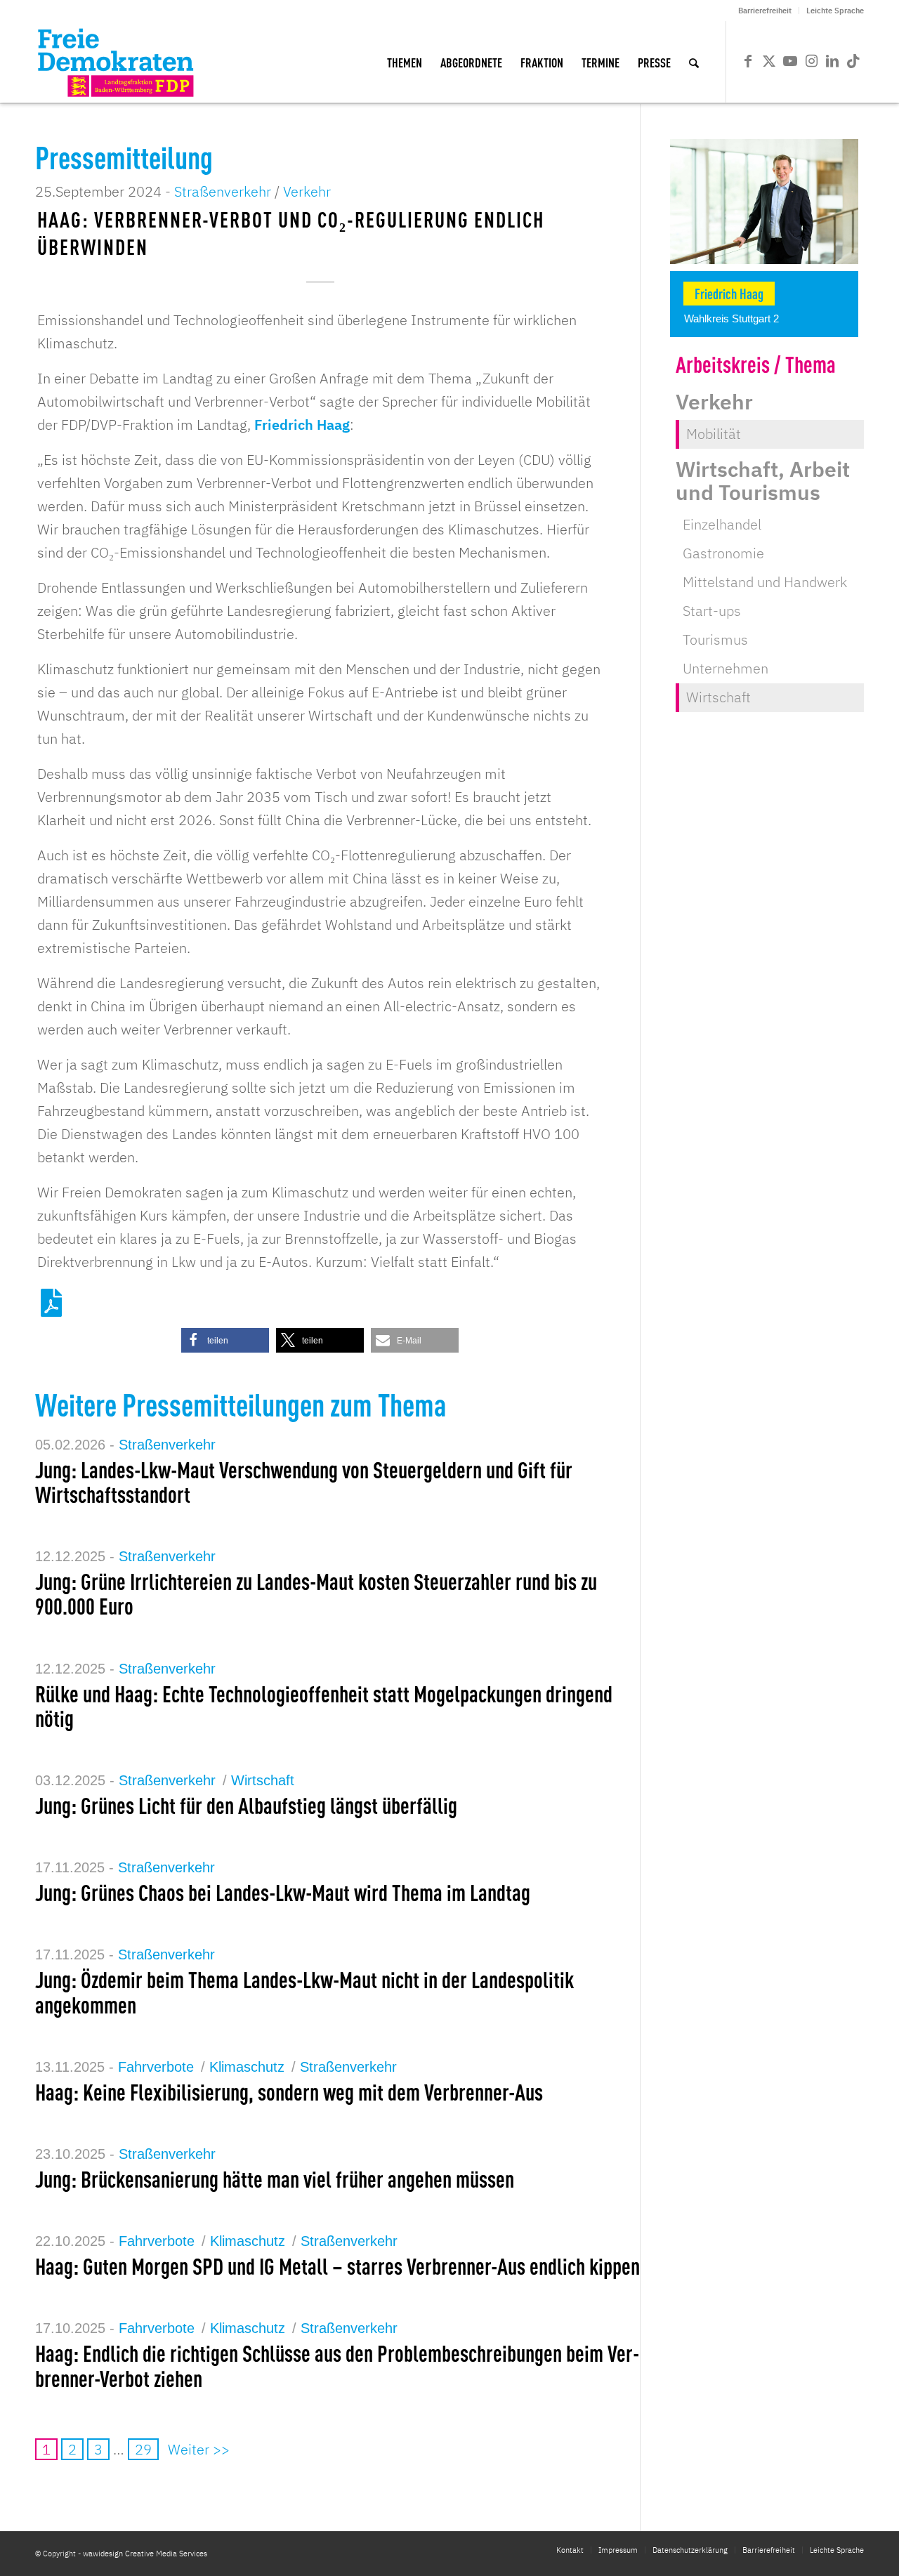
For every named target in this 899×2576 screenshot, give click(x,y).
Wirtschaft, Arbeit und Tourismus (763, 480)
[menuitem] (765, 11)
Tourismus (715, 639)
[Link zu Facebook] (748, 61)
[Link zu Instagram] (811, 61)
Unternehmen (726, 668)
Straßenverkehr (223, 191)
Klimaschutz (247, 2067)
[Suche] (694, 62)
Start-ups (712, 611)
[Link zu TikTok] (853, 61)
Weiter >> (199, 2449)
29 (143, 2449)
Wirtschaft (263, 1780)
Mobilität (714, 434)
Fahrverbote (156, 2067)
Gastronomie (723, 553)
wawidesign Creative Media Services (145, 2554)
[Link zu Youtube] (790, 61)
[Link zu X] (769, 61)
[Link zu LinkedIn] (832, 61)
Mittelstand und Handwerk (765, 582)
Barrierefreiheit (765, 11)
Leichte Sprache (835, 11)
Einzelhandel (722, 524)
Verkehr (307, 191)
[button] (225, 1340)
